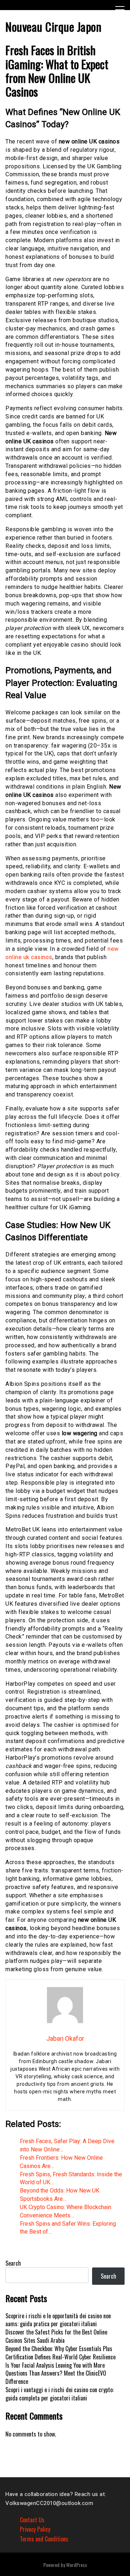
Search (13, 2263)
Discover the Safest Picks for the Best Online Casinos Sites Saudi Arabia (56, 2336)
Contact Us (32, 2520)
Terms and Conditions (44, 2539)
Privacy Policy (35, 2529)
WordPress (77, 2565)
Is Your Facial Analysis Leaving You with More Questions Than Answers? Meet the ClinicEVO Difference (56, 2373)
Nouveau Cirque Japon (53, 26)
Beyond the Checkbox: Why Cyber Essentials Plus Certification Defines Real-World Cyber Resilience (60, 2353)
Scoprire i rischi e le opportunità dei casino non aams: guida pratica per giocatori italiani (58, 2320)
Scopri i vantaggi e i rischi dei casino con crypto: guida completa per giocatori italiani (60, 2394)
